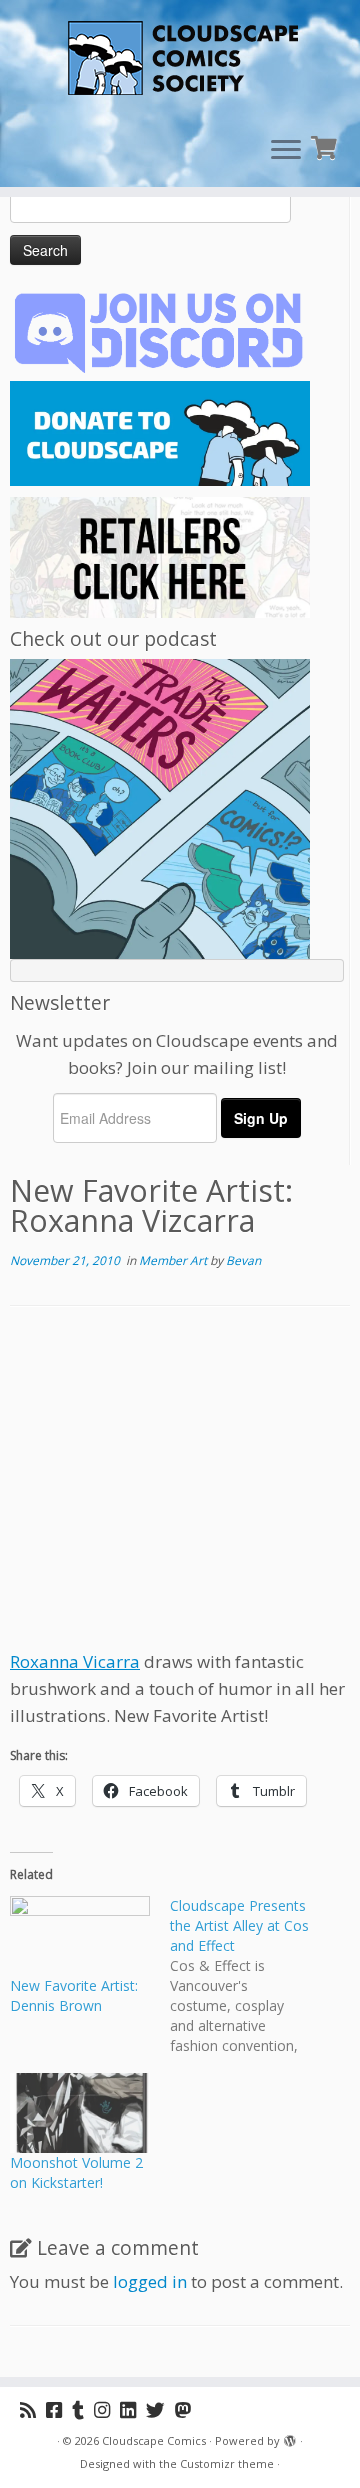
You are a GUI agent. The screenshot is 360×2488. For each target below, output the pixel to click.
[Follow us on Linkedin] (133, 2409)
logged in (150, 2281)
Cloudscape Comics (154, 2440)
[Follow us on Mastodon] (188, 2409)
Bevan (243, 1260)
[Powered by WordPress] (290, 2437)
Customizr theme (227, 2463)
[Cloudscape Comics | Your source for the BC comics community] (180, 60)
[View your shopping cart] (326, 145)
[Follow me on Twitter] (160, 2409)
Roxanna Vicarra (75, 1661)
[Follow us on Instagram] (107, 2409)
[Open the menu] (286, 151)
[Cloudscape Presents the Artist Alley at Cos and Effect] (250, 1976)
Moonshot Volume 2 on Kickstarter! (76, 2172)
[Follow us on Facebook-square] (59, 2409)
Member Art (174, 1260)
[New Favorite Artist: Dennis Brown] (80, 1936)
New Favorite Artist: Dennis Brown (74, 1995)
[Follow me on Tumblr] (83, 2409)
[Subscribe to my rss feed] (33, 2409)
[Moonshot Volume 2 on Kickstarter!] (80, 2113)
